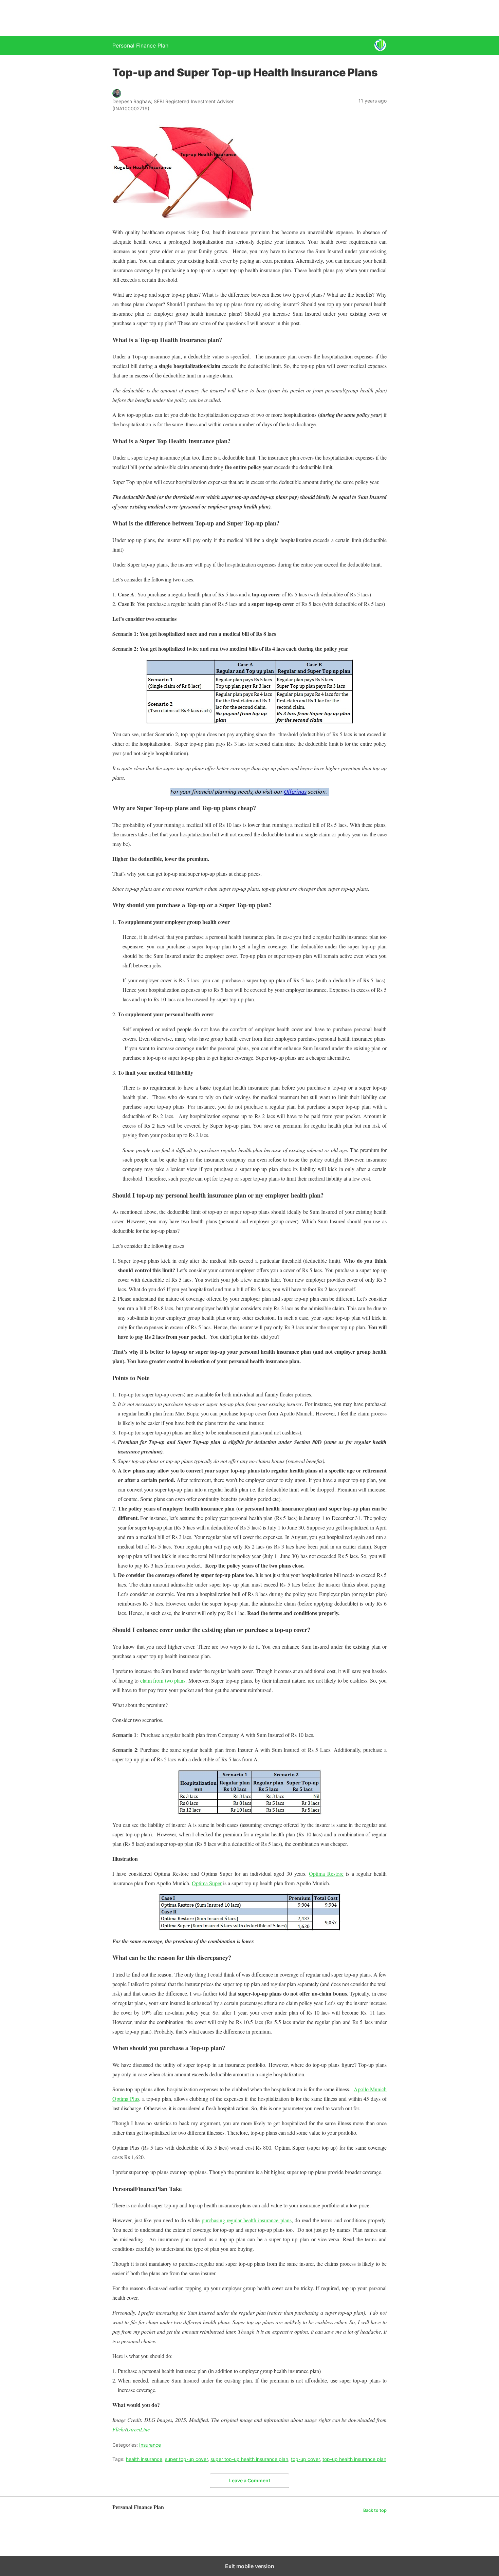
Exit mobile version (250, 2566)
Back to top (375, 2510)
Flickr (119, 2429)
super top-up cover (186, 2459)
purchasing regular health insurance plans (247, 2220)
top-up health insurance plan (354, 2459)
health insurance (144, 2459)
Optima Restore (326, 1874)
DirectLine (138, 2429)
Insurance (150, 2445)
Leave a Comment (250, 2480)
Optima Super (207, 1883)
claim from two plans (163, 1680)
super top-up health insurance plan (249, 2459)
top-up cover (305, 2459)
